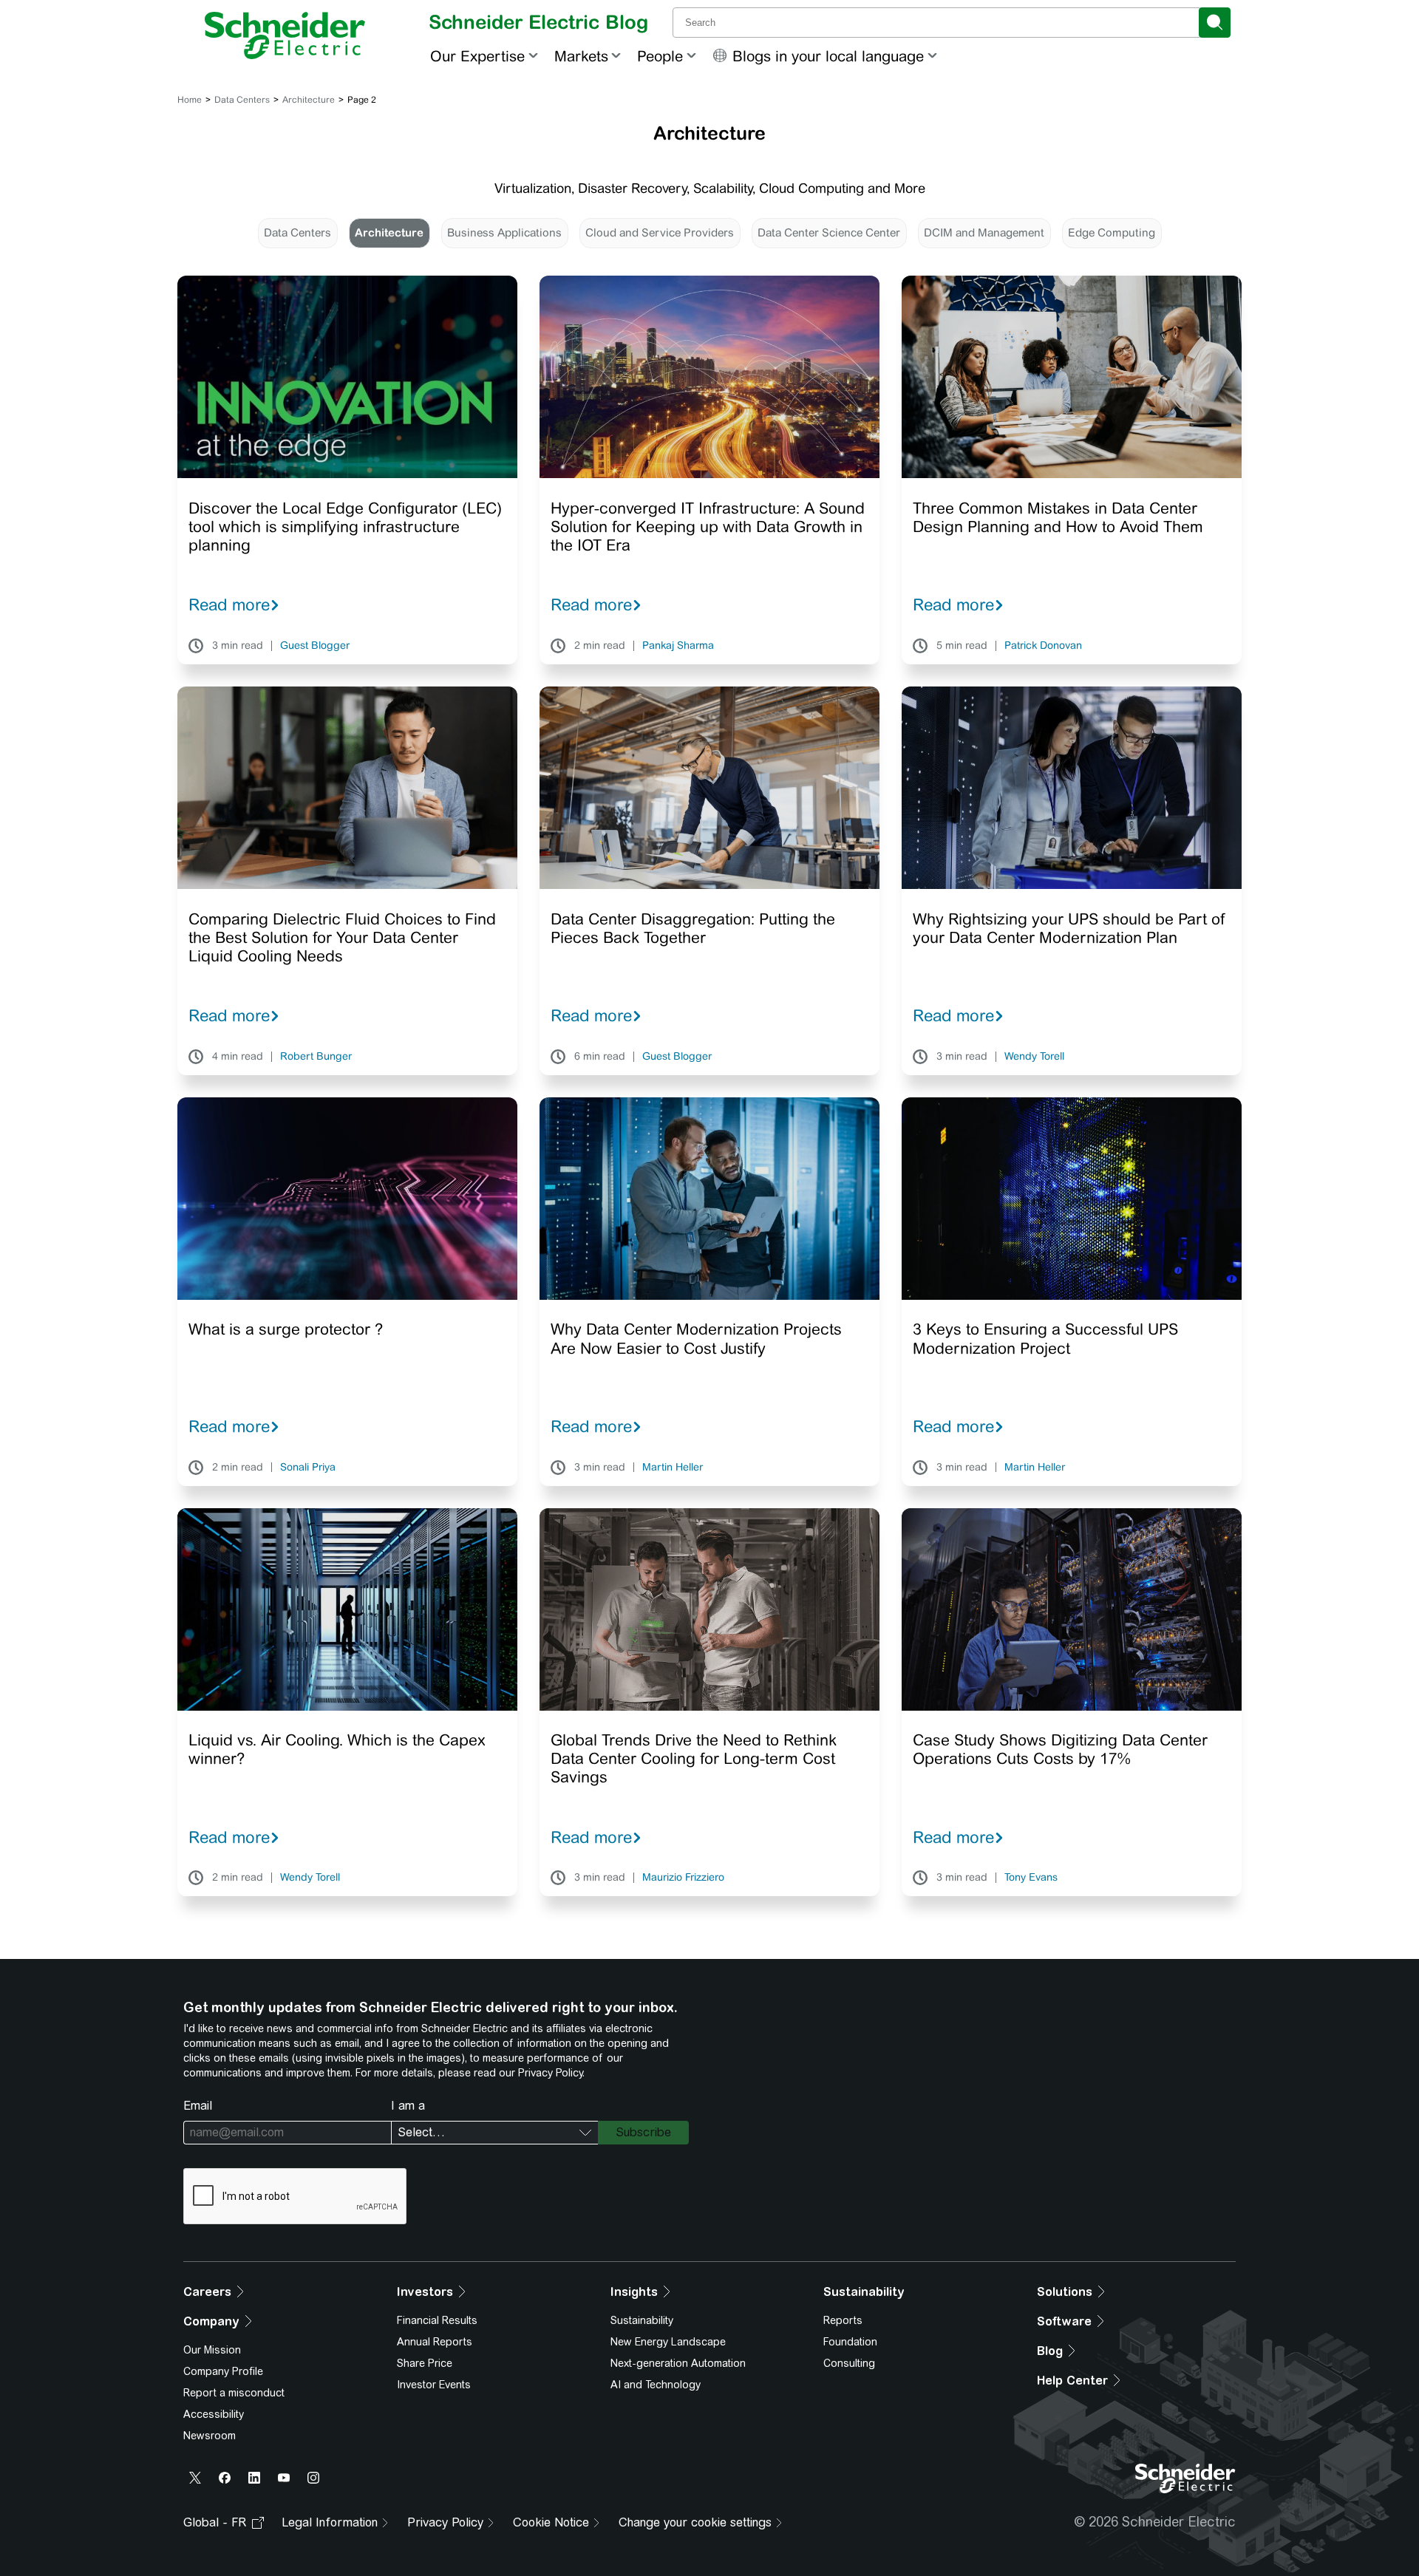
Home (190, 100)
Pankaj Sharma (678, 646)
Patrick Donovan (1043, 646)
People (660, 56)
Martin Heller (673, 1468)
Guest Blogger (315, 646)
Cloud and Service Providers (660, 232)
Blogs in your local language (828, 56)
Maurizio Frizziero (683, 1878)
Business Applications (504, 232)
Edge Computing (1112, 232)
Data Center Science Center (829, 232)
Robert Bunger (316, 1057)
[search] (1215, 23)
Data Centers (242, 100)
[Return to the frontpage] (285, 35)
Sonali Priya (308, 1468)
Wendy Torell (1034, 1057)
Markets (581, 56)
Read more (229, 604)
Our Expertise (477, 56)
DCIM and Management (984, 232)
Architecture (309, 100)
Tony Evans (1031, 1878)
